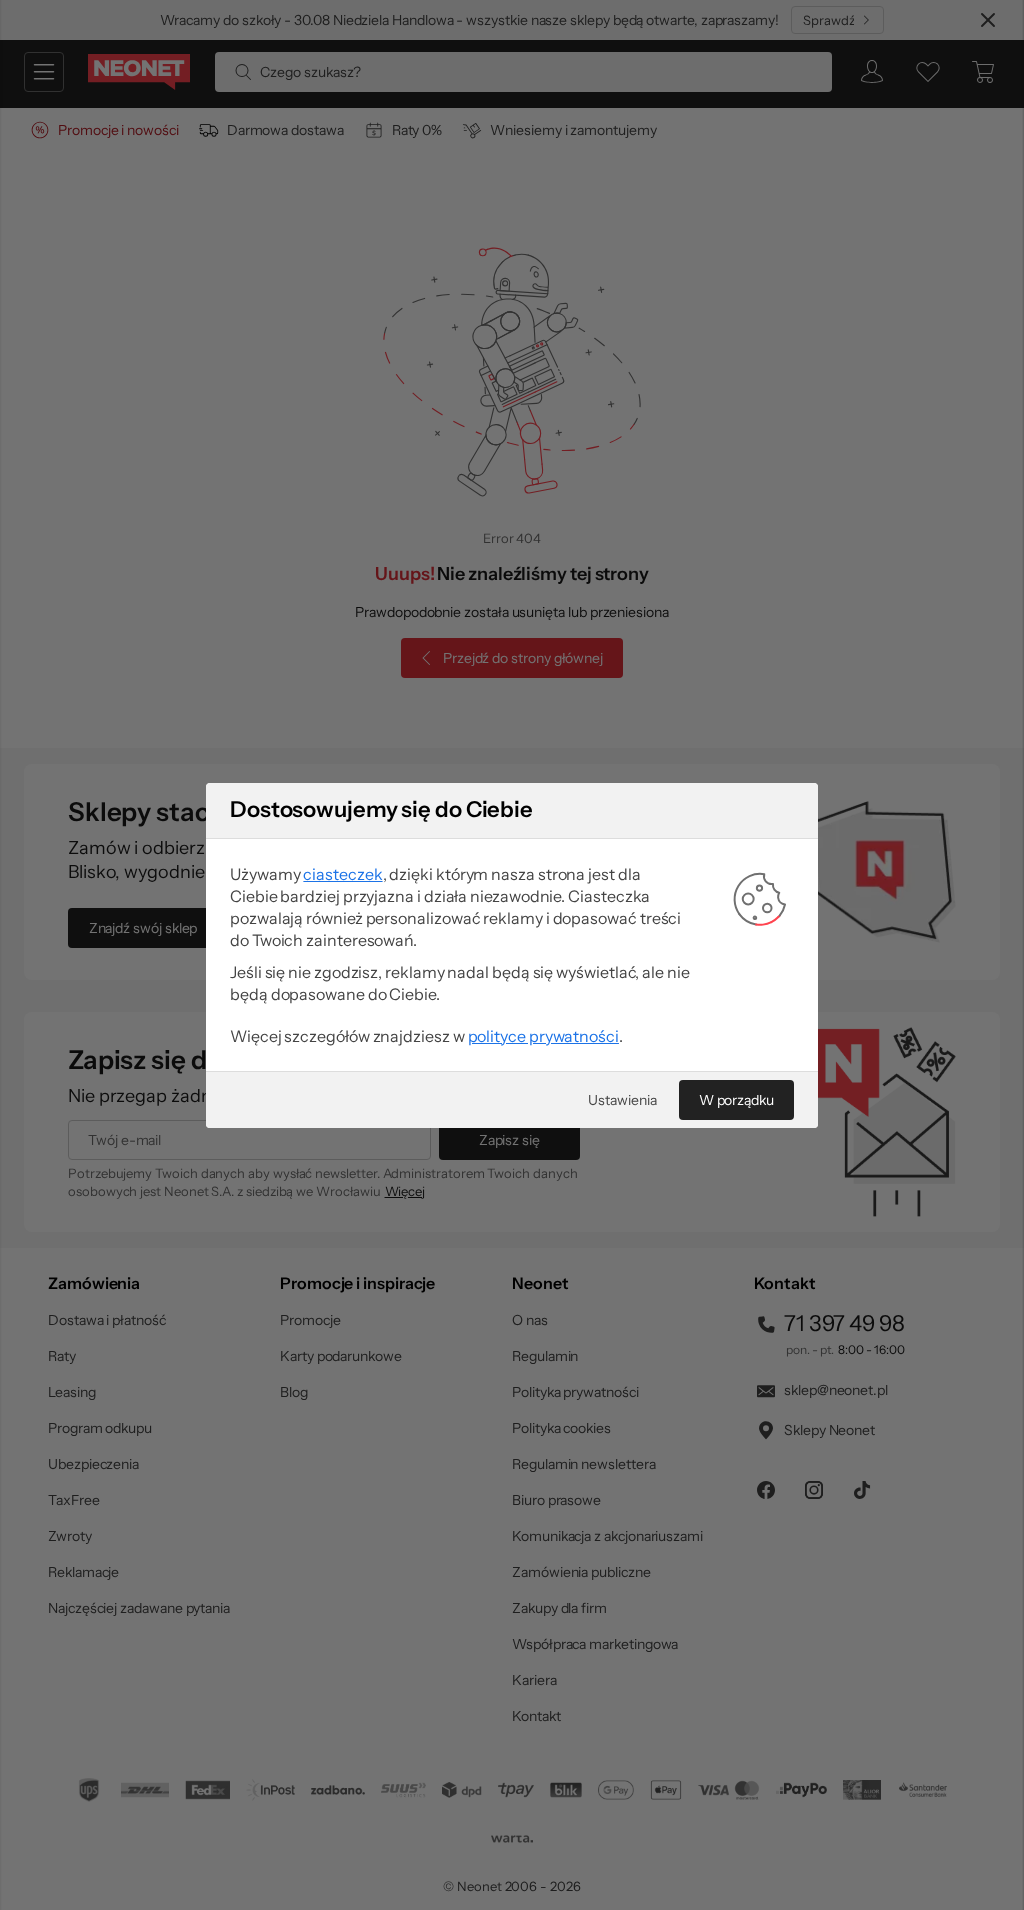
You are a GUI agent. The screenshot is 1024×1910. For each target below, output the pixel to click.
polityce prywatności (543, 1036)
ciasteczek (342, 874)
